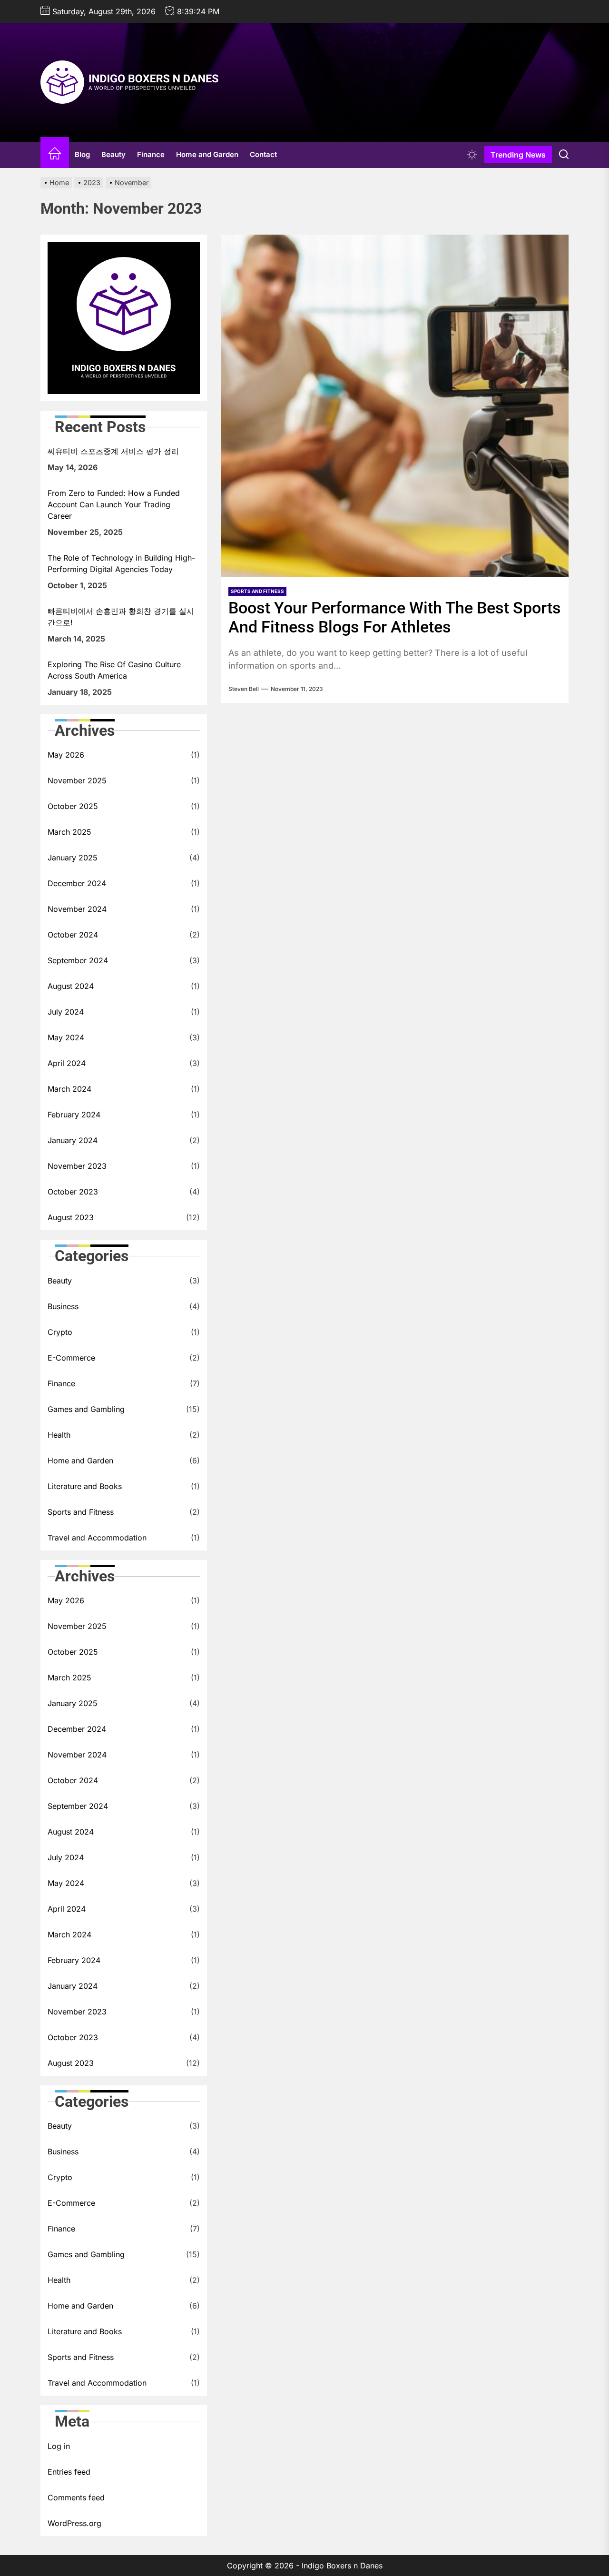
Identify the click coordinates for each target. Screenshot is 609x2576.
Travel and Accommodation (97, 1538)
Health (59, 1435)
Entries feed (69, 2472)
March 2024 (69, 1089)
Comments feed (76, 2497)
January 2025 (73, 858)
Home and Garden (207, 154)
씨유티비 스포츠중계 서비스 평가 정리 (113, 451)
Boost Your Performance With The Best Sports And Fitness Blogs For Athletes (395, 617)
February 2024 (74, 1115)
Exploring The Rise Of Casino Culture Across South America (114, 670)
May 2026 (66, 755)
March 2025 (69, 832)
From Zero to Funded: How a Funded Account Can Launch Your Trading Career (114, 504)
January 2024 (73, 1140)
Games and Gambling (86, 1409)
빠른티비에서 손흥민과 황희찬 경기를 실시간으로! (121, 617)
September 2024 (78, 960)
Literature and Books (85, 1486)
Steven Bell (244, 689)
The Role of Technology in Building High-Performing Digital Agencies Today (121, 563)
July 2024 (66, 1012)
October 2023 (73, 1192)
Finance (151, 154)
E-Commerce (71, 1358)
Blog (82, 154)
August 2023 (71, 1217)
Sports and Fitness (81, 1512)
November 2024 (77, 909)
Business (63, 1306)
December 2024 (77, 883)
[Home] (55, 155)
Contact (263, 154)
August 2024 (71, 986)
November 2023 (77, 1166)
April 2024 (67, 1063)
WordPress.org (74, 2523)
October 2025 (73, 806)
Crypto (60, 1332)
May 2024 (66, 1037)
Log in (59, 2446)
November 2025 (77, 780)
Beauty (113, 154)
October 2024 (73, 935)
